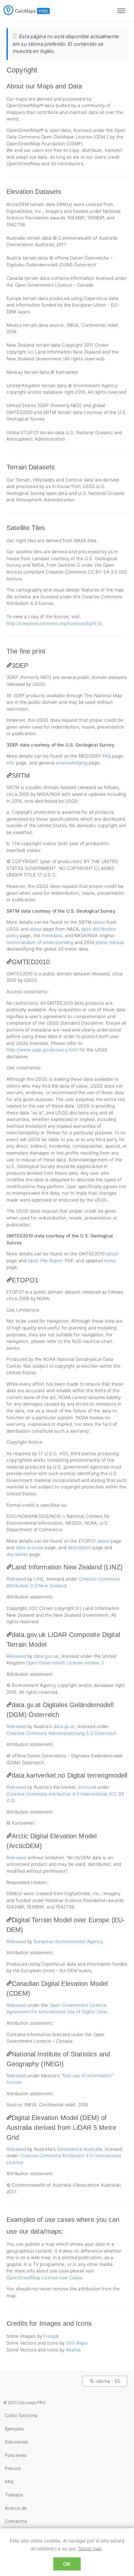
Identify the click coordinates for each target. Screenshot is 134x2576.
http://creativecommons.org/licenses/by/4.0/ (54, 623)
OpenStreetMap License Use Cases (44, 2278)
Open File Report (45, 1261)
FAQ (107, 756)
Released (16, 1579)
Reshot (74, 2350)
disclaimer (17, 1554)
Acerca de (16, 2508)
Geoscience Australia (80, 2149)
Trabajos (14, 2495)
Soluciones (16, 2442)
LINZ (39, 1579)
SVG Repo (77, 2343)
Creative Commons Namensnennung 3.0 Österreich (61, 1733)
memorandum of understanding (40, 942)
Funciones (16, 2455)
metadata (52, 935)
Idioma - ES (108, 2381)
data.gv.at (64, 1726)
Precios (13, 2468)
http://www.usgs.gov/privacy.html (42, 1050)
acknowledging (72, 763)
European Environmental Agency (68, 1941)
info (11, 763)
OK (67, 2564)
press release (110, 942)
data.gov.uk (46, 1656)
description (80, 1547)
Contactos (16, 2521)
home (110, 1261)
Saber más (90, 2548)
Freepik (51, 2336)
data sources (30, 1547)
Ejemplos (14, 2429)
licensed (87, 1787)
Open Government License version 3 (65, 1663)
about (99, 922)
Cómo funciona (21, 2415)
